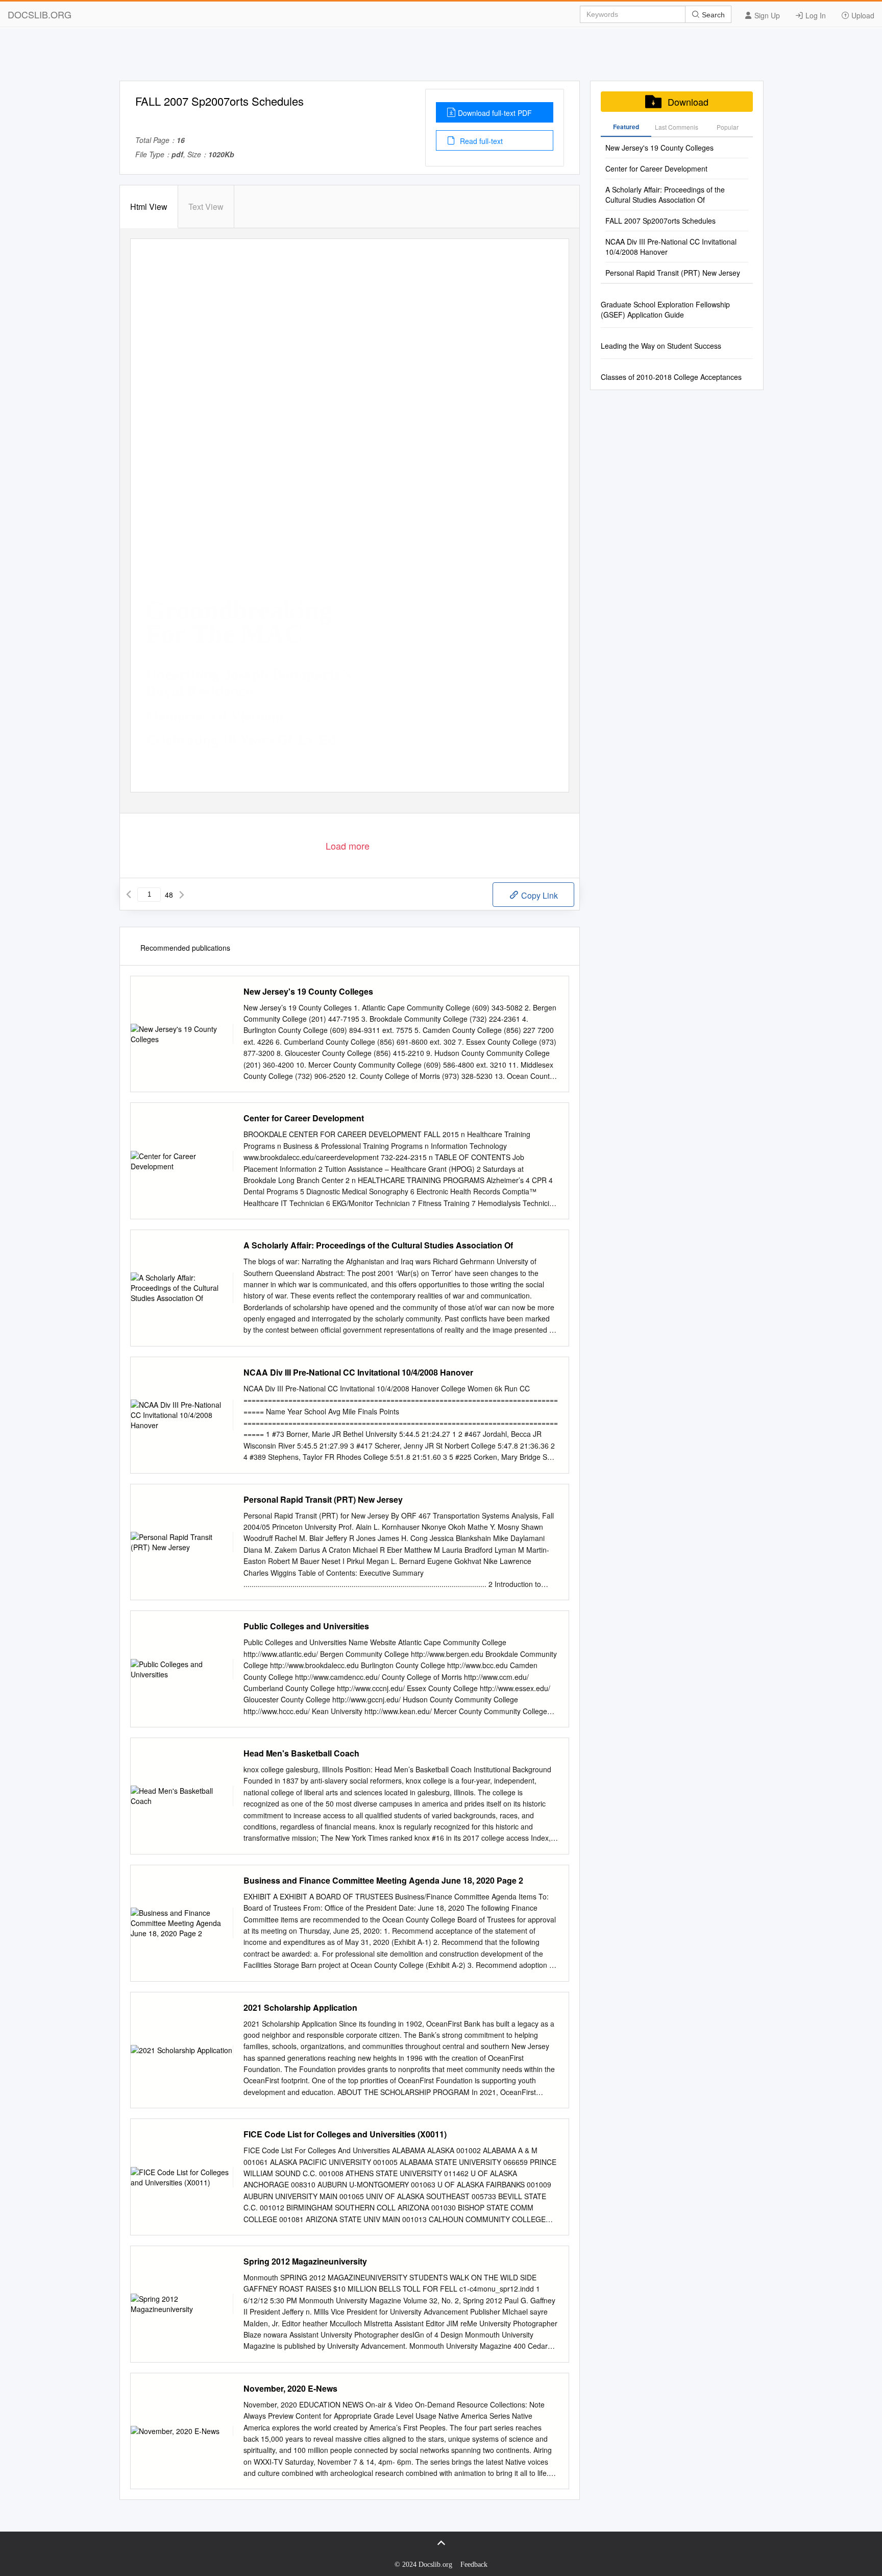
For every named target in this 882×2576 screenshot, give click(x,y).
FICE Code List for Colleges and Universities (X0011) (345, 2134)
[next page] (182, 895)
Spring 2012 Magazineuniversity (305, 2261)
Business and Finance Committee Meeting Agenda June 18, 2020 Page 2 (383, 1881)
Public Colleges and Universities (306, 1626)
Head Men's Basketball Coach (301, 1753)
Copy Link (538, 895)
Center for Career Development (304, 1118)
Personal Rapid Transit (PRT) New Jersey (323, 1500)
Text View (206, 207)
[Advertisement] (441, 58)
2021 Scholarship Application (300, 2008)
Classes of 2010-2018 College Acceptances (671, 377)
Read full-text (480, 141)
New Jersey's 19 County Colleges (308, 992)
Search (712, 15)
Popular (728, 127)
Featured (626, 127)
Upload (862, 15)
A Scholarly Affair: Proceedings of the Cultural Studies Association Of (378, 1245)
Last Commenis (677, 127)
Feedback (474, 2565)
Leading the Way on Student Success (661, 346)
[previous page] (129, 895)
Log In (815, 15)
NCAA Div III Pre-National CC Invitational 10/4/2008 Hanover (358, 1373)
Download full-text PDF (495, 113)
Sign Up (766, 15)
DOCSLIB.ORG (40, 14)
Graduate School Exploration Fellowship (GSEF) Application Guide (665, 309)
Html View (149, 207)
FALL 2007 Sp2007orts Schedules (660, 221)
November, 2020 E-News (290, 2389)
